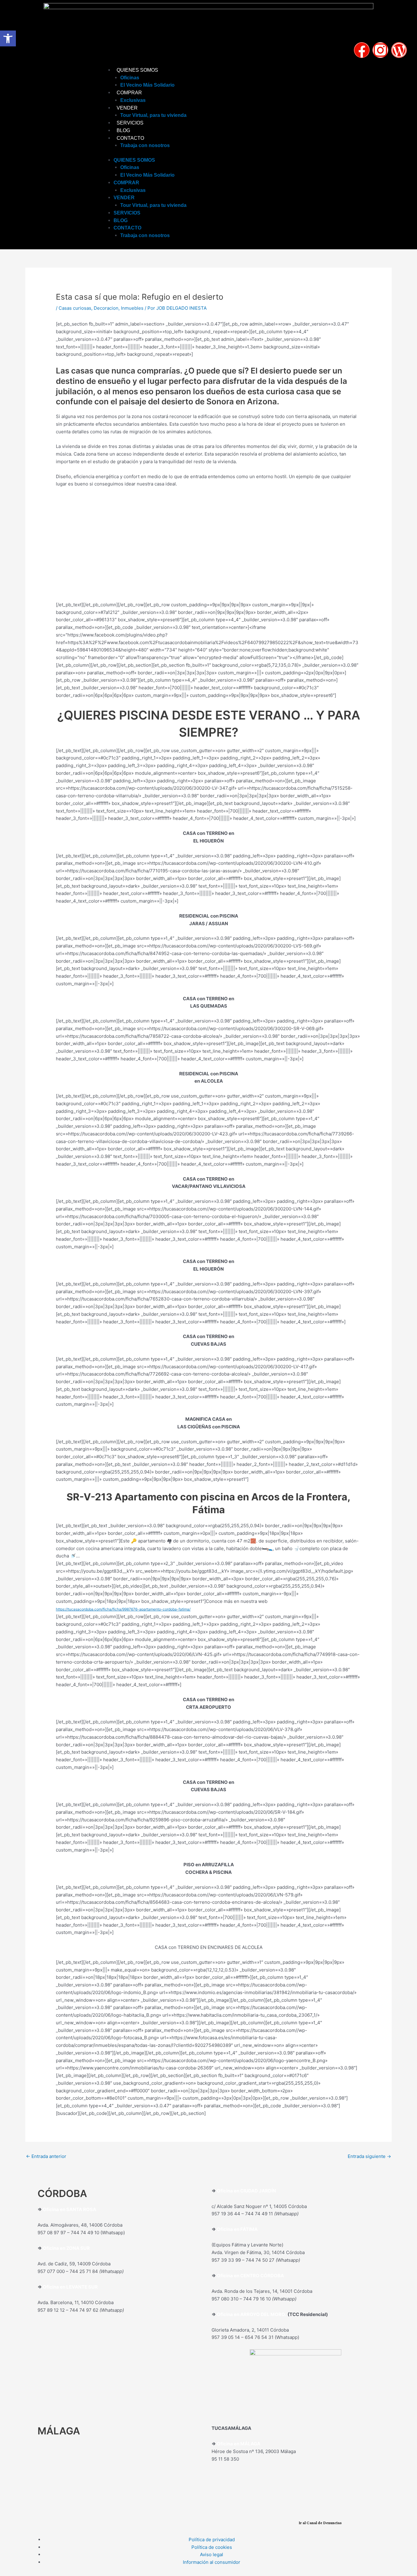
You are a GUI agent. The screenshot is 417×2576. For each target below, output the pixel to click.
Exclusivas (133, 100)
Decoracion (106, 308)
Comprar (129, 93)
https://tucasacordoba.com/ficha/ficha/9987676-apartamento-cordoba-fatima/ (123, 1609)
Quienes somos (137, 70)
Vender (127, 108)
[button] (8, 38)
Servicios (130, 123)
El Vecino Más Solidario (147, 85)
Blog (123, 130)
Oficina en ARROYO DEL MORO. (252, 2314)
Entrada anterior (46, 2156)
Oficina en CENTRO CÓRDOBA (250, 2276)
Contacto (130, 138)
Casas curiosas (75, 308)
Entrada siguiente (369, 2156)
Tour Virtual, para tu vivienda (153, 115)
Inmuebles (132, 308)
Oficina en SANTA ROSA (69, 2209)
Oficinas (130, 78)
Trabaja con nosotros (145, 145)
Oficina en (54, 2248)
